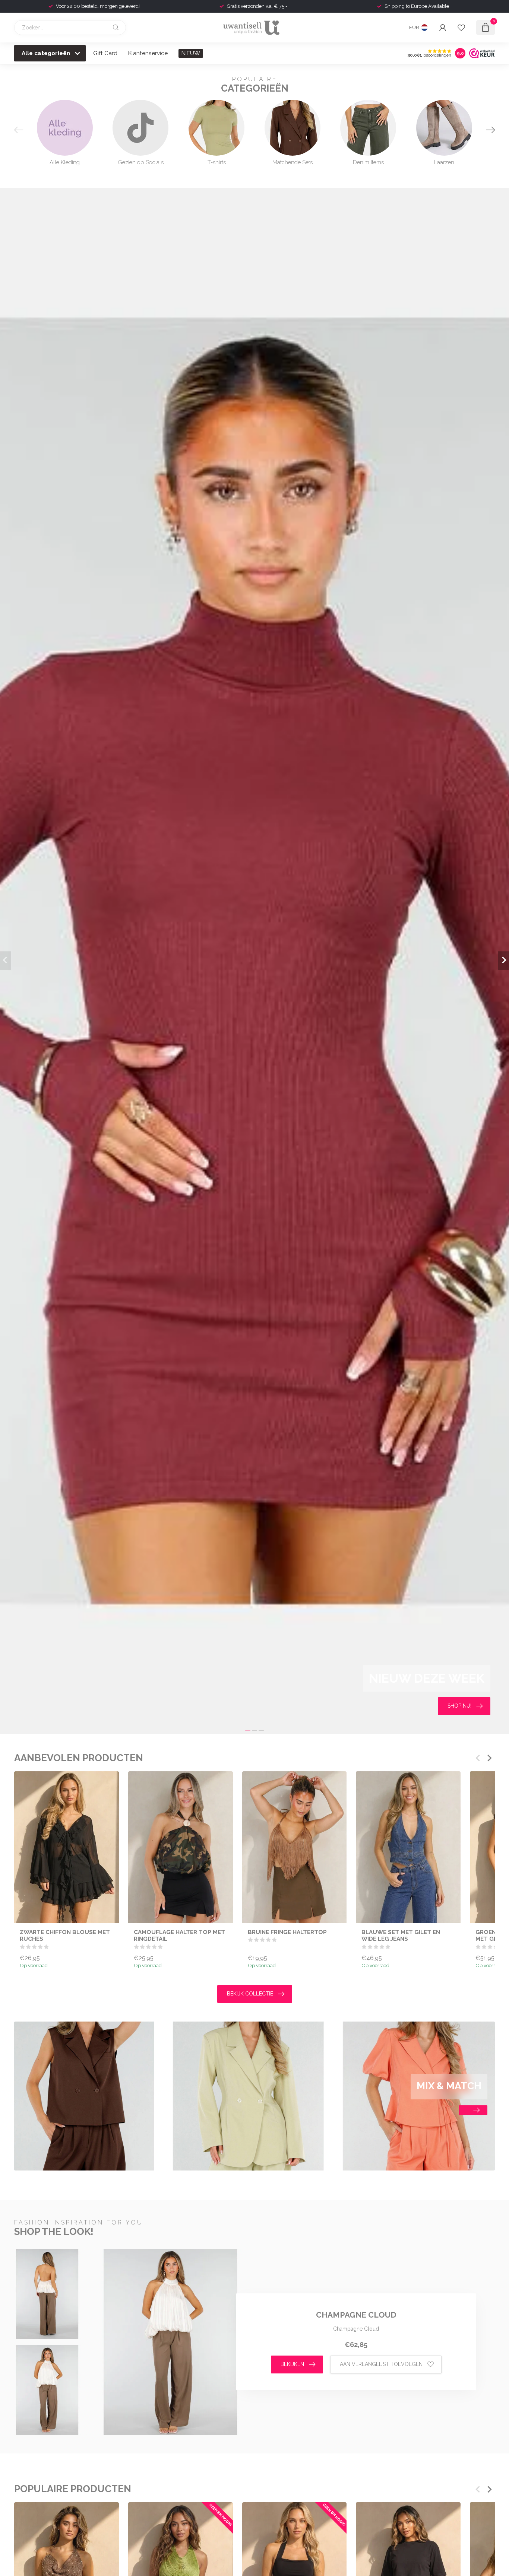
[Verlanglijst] (461, 28)
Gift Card (105, 53)
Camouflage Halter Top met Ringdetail (179, 1936)
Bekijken (292, 2364)
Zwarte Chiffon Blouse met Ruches (65, 1936)
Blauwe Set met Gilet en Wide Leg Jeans (401, 1936)
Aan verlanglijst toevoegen (381, 2364)
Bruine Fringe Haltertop (287, 1932)
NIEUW (191, 53)
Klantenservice (148, 53)
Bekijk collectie (250, 1994)
